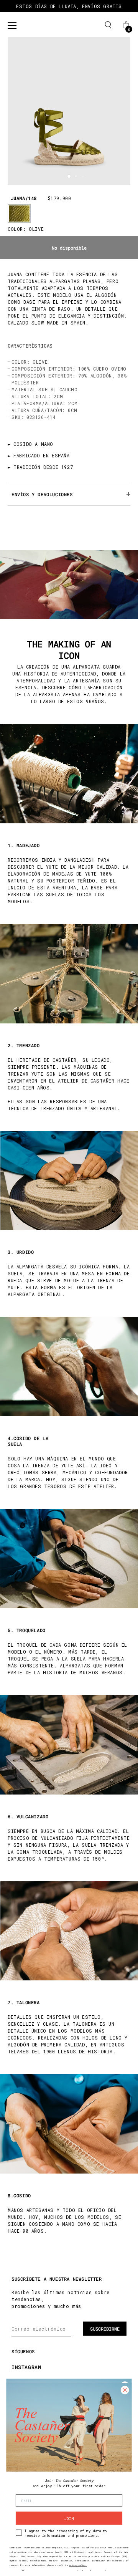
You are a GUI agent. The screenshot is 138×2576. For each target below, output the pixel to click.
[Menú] (12, 25)
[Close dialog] (125, 2390)
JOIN (69, 2518)
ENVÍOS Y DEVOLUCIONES (42, 494)
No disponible (69, 248)
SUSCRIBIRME (105, 2329)
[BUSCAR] (108, 25)
